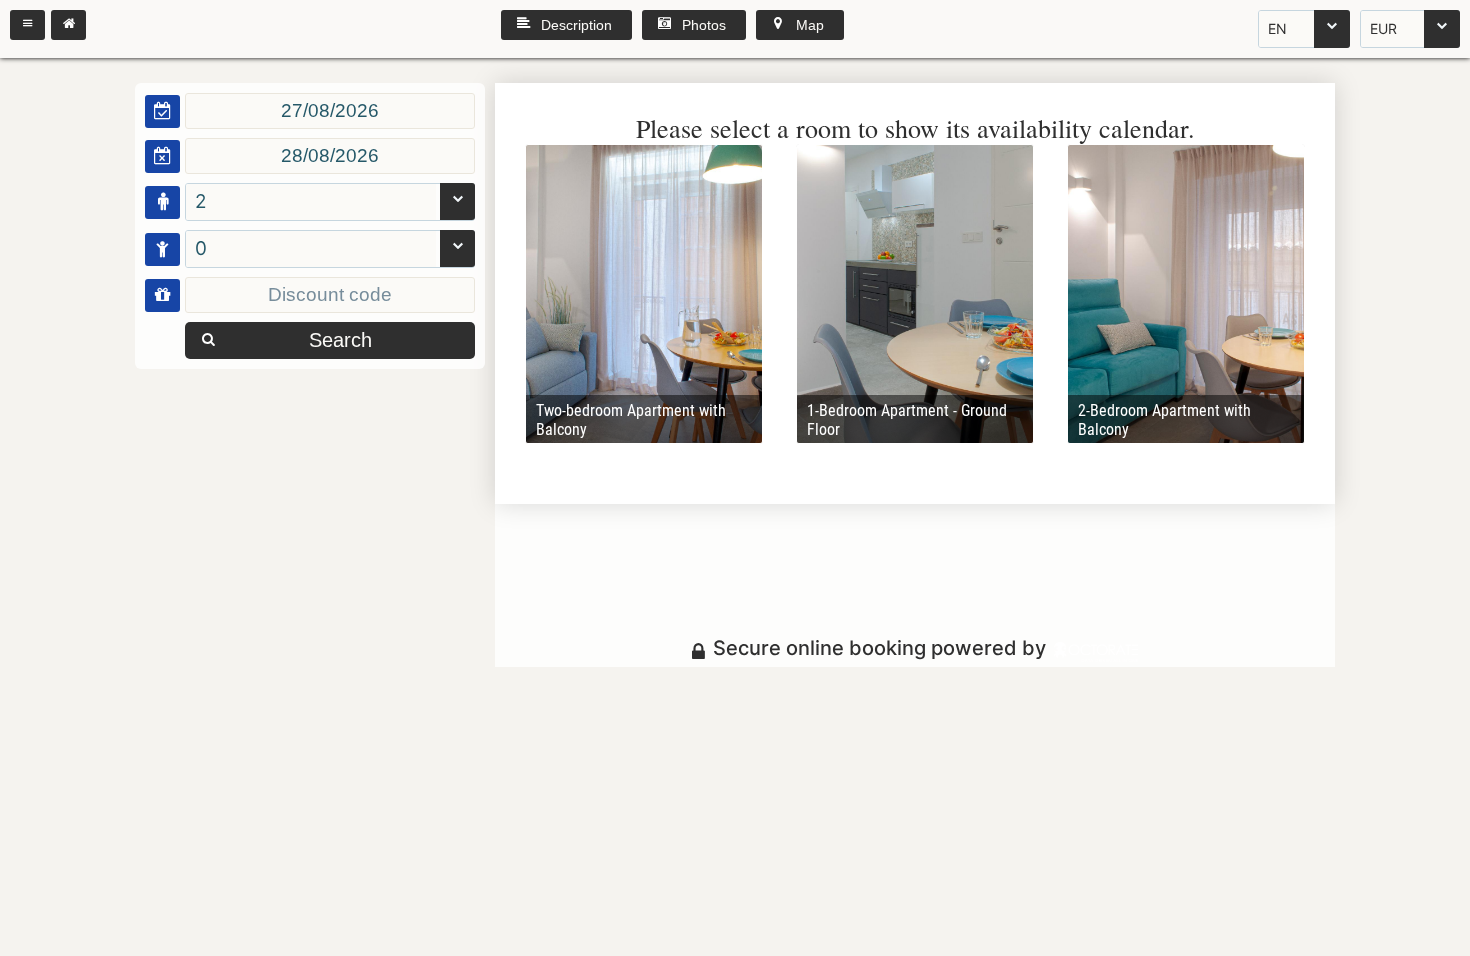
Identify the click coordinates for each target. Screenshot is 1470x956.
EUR (1383, 28)
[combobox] (1304, 29)
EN (1277, 28)
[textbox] (330, 111)
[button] (27, 25)
